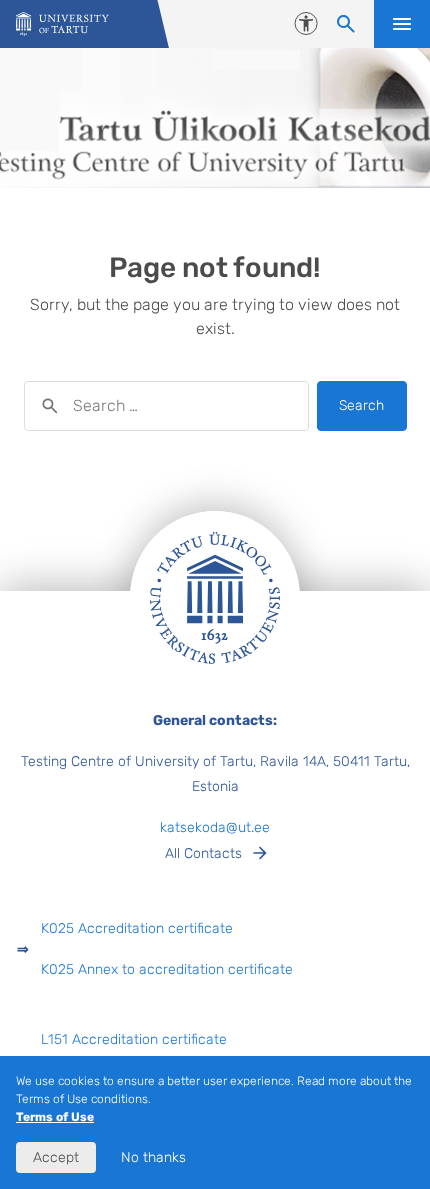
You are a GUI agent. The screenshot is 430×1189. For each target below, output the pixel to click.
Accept (56, 1157)
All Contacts (203, 853)
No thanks (153, 1157)
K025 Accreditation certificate (137, 928)
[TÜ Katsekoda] (62, 24)
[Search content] (346, 24)
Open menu (402, 24)
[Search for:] (166, 406)
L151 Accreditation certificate (134, 1039)
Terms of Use (55, 1117)
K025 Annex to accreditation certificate (167, 969)
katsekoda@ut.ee (215, 827)
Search (361, 405)
